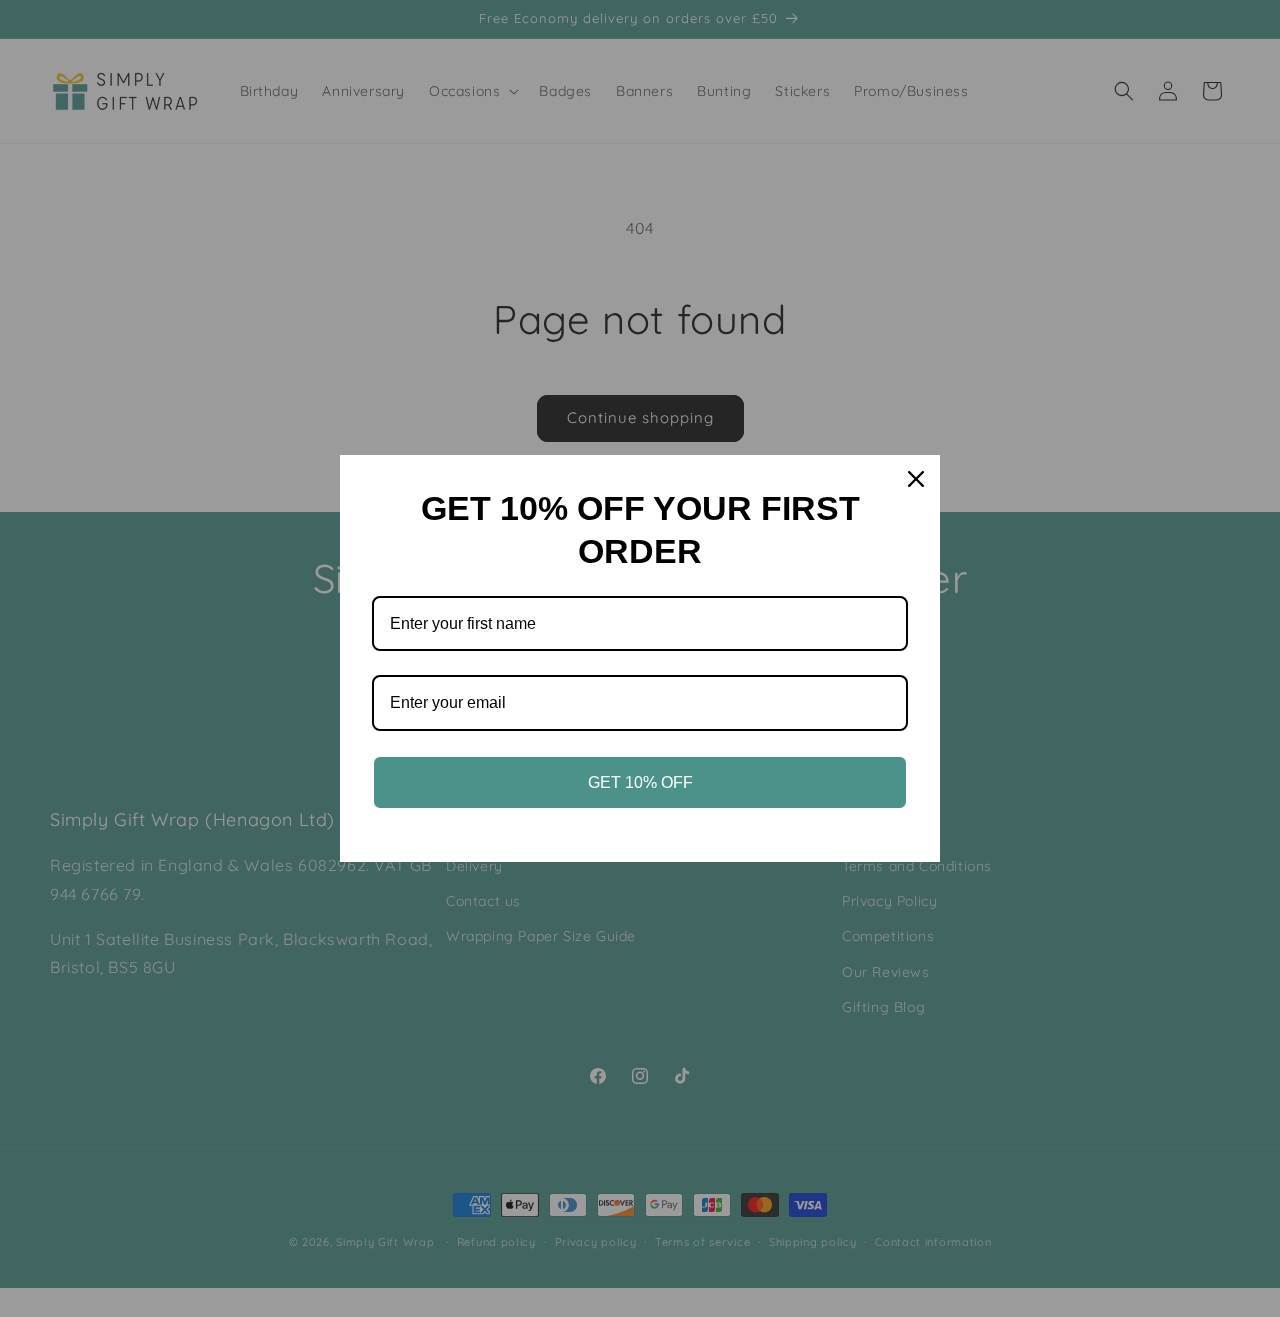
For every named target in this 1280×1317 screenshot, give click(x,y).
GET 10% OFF (640, 782)
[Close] (916, 479)
